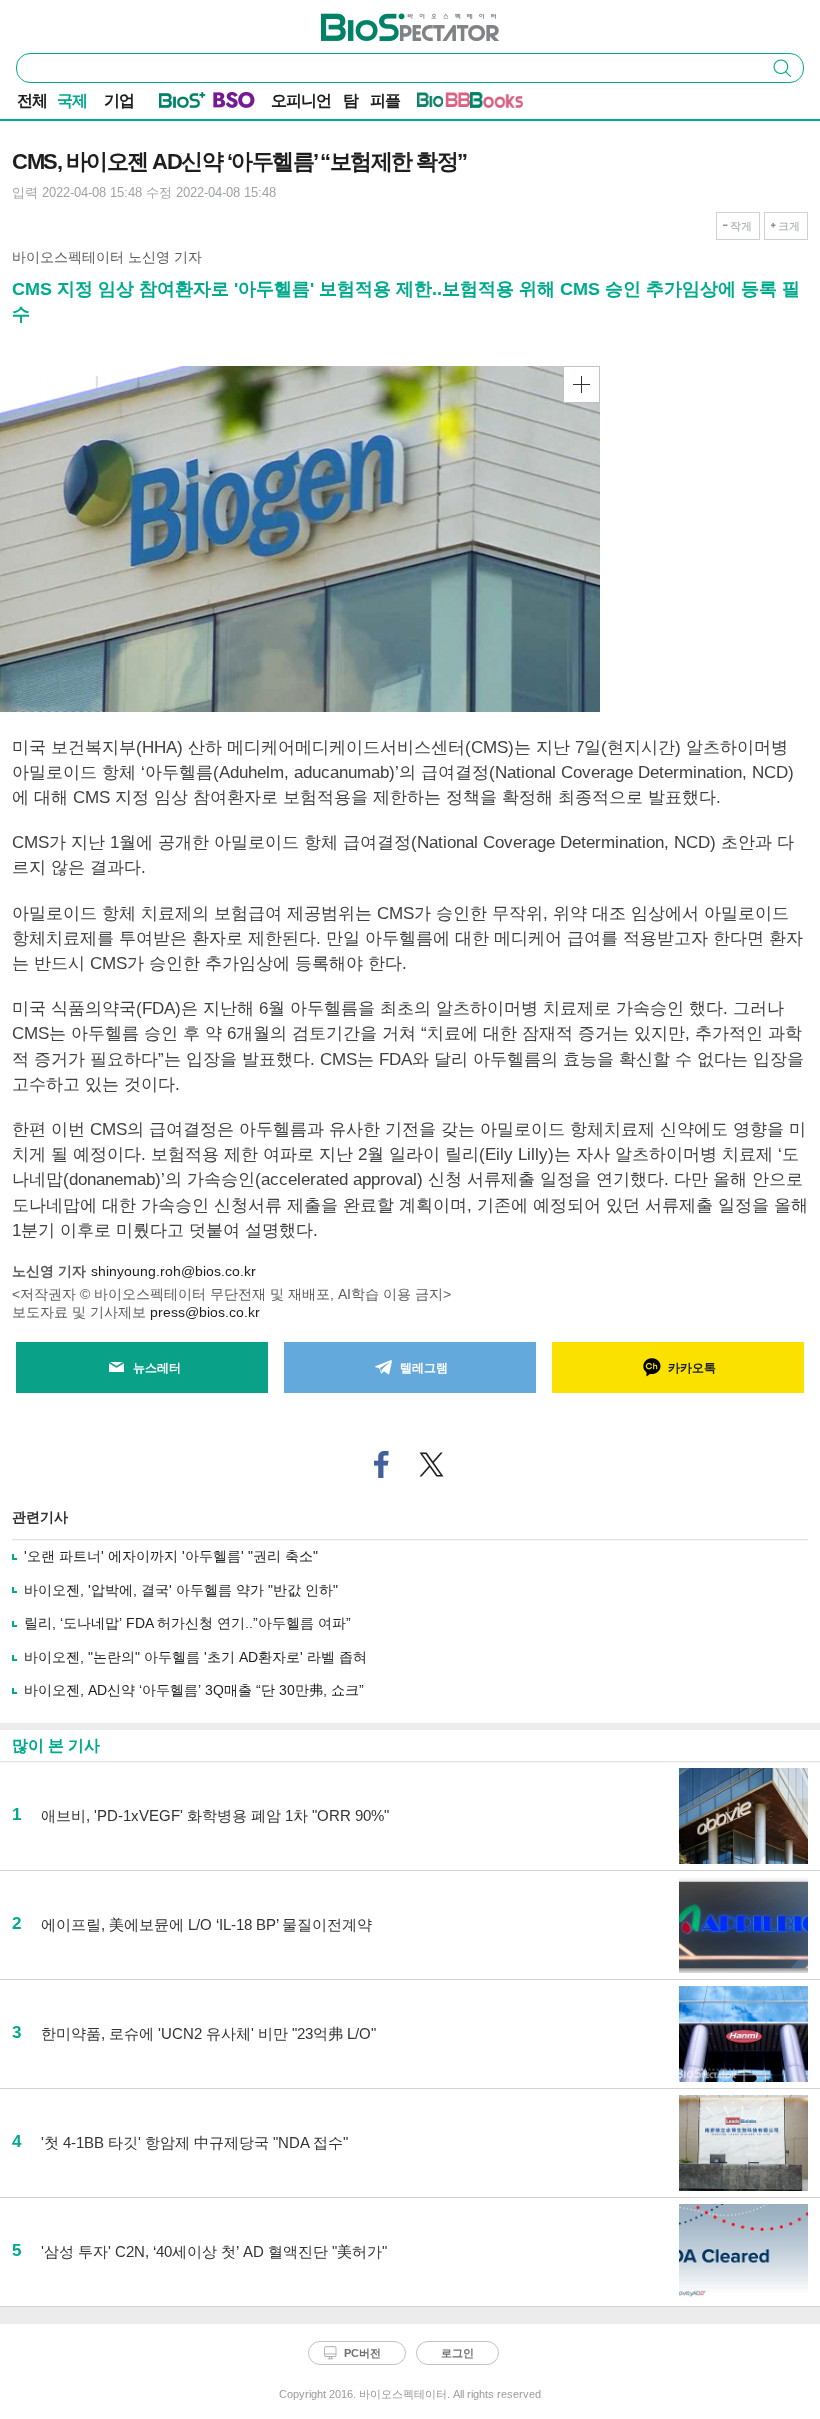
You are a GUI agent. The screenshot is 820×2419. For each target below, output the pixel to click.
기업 (119, 100)
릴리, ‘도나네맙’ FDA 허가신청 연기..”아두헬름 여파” (187, 1623)
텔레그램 (424, 1368)
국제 (72, 100)
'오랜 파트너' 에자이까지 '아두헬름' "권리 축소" (171, 1556)
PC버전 (362, 2353)
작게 (741, 226)
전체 (32, 100)
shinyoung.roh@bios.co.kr (173, 1271)
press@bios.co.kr (205, 1312)
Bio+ (182, 104)
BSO (234, 104)
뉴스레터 (157, 1368)
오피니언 (301, 100)
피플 (385, 100)
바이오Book (496, 104)
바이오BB (443, 104)
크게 (789, 226)
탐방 (350, 102)
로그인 (457, 2353)
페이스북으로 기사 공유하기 (382, 1464)
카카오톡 (692, 1368)
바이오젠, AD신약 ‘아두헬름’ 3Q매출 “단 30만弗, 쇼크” (194, 1690)
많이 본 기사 (56, 1745)
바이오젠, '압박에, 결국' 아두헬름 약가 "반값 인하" (181, 1590)
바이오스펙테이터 (377, 21)
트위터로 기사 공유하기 (432, 1464)
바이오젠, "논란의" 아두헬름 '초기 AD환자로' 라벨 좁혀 (195, 1657)
